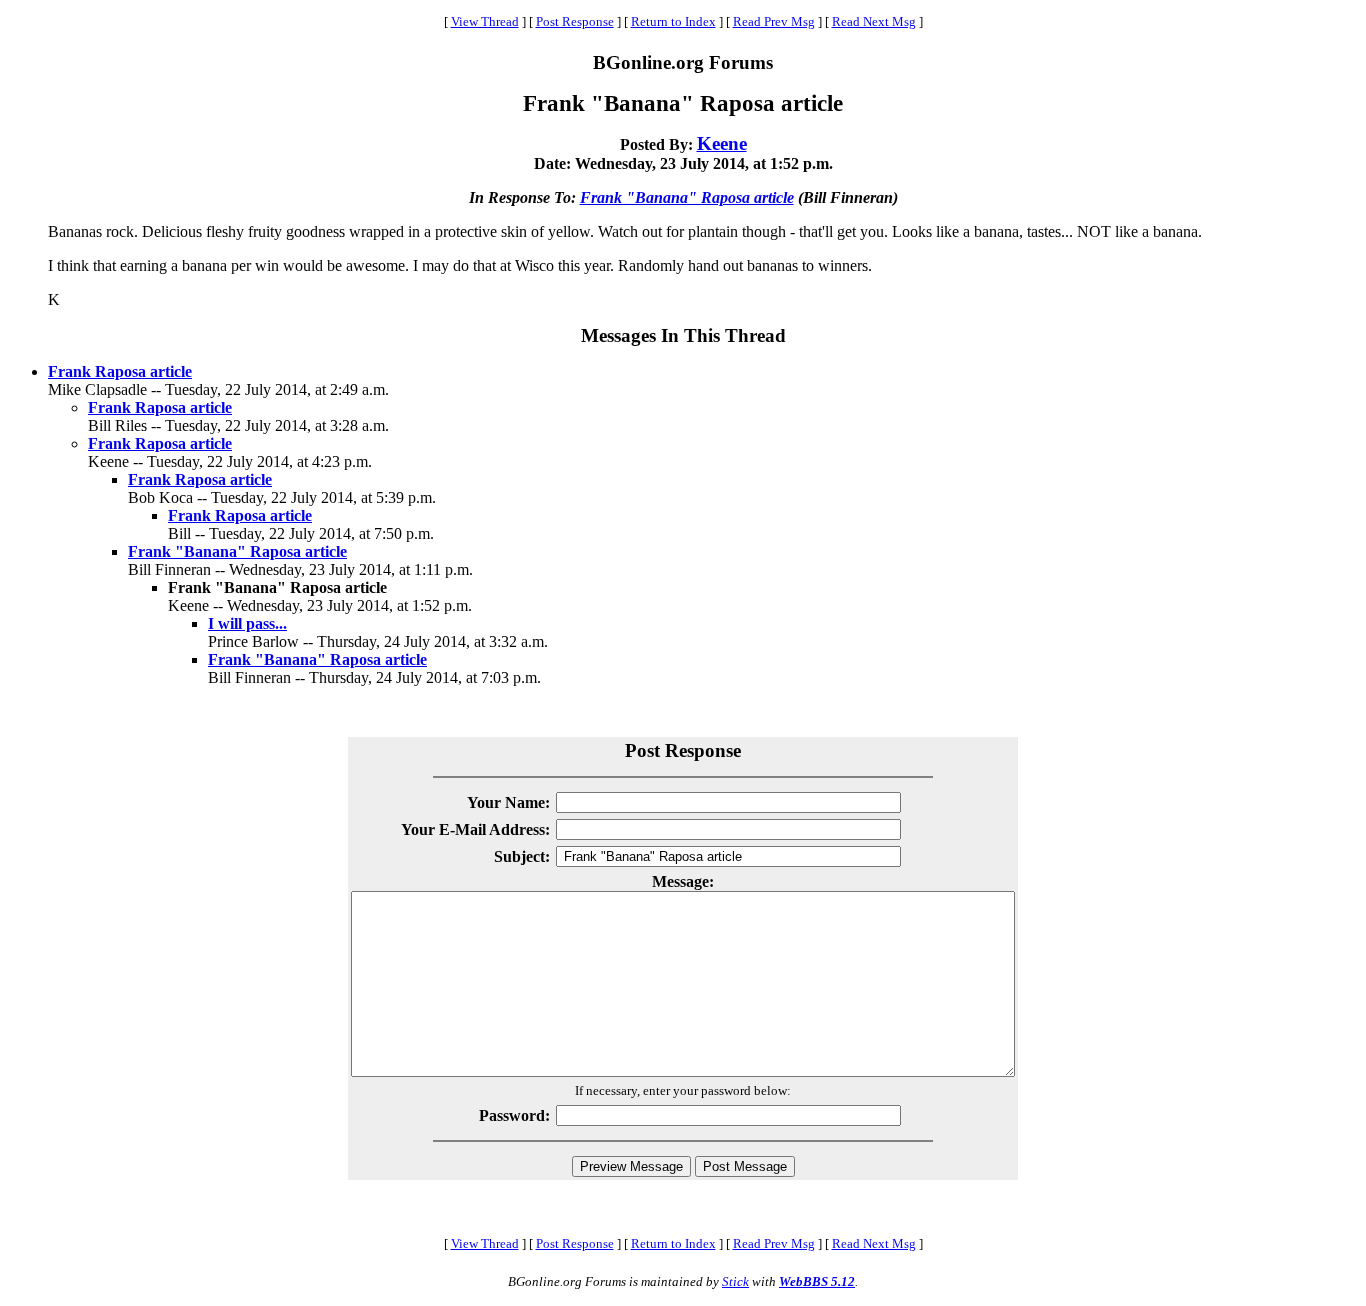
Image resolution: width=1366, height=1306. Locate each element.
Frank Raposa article (120, 371)
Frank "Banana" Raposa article (687, 197)
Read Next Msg (874, 21)
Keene (722, 143)
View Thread (485, 21)
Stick (735, 1281)
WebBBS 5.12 (817, 1281)
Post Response (575, 21)
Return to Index (673, 21)
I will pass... (247, 623)
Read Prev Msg (774, 21)
